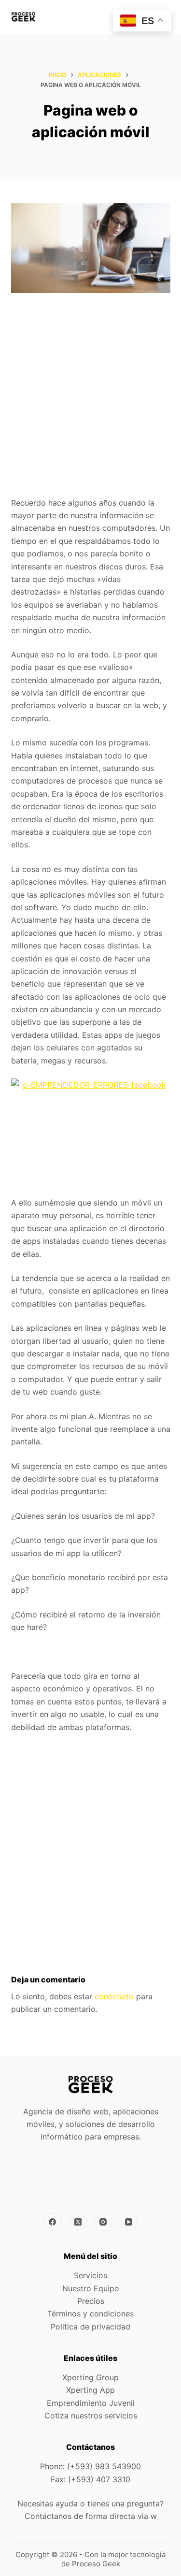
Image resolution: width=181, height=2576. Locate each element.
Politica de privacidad (90, 2327)
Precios (91, 2301)
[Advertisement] (90, 402)
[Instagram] (103, 2222)
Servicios (90, 2275)
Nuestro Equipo (91, 2288)
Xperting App (90, 2390)
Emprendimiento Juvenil (91, 2403)
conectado (114, 1996)
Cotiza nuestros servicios (91, 2416)
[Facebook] (53, 2222)
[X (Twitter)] (78, 2222)
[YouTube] (129, 2222)
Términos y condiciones (90, 2314)
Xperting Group (90, 2377)
